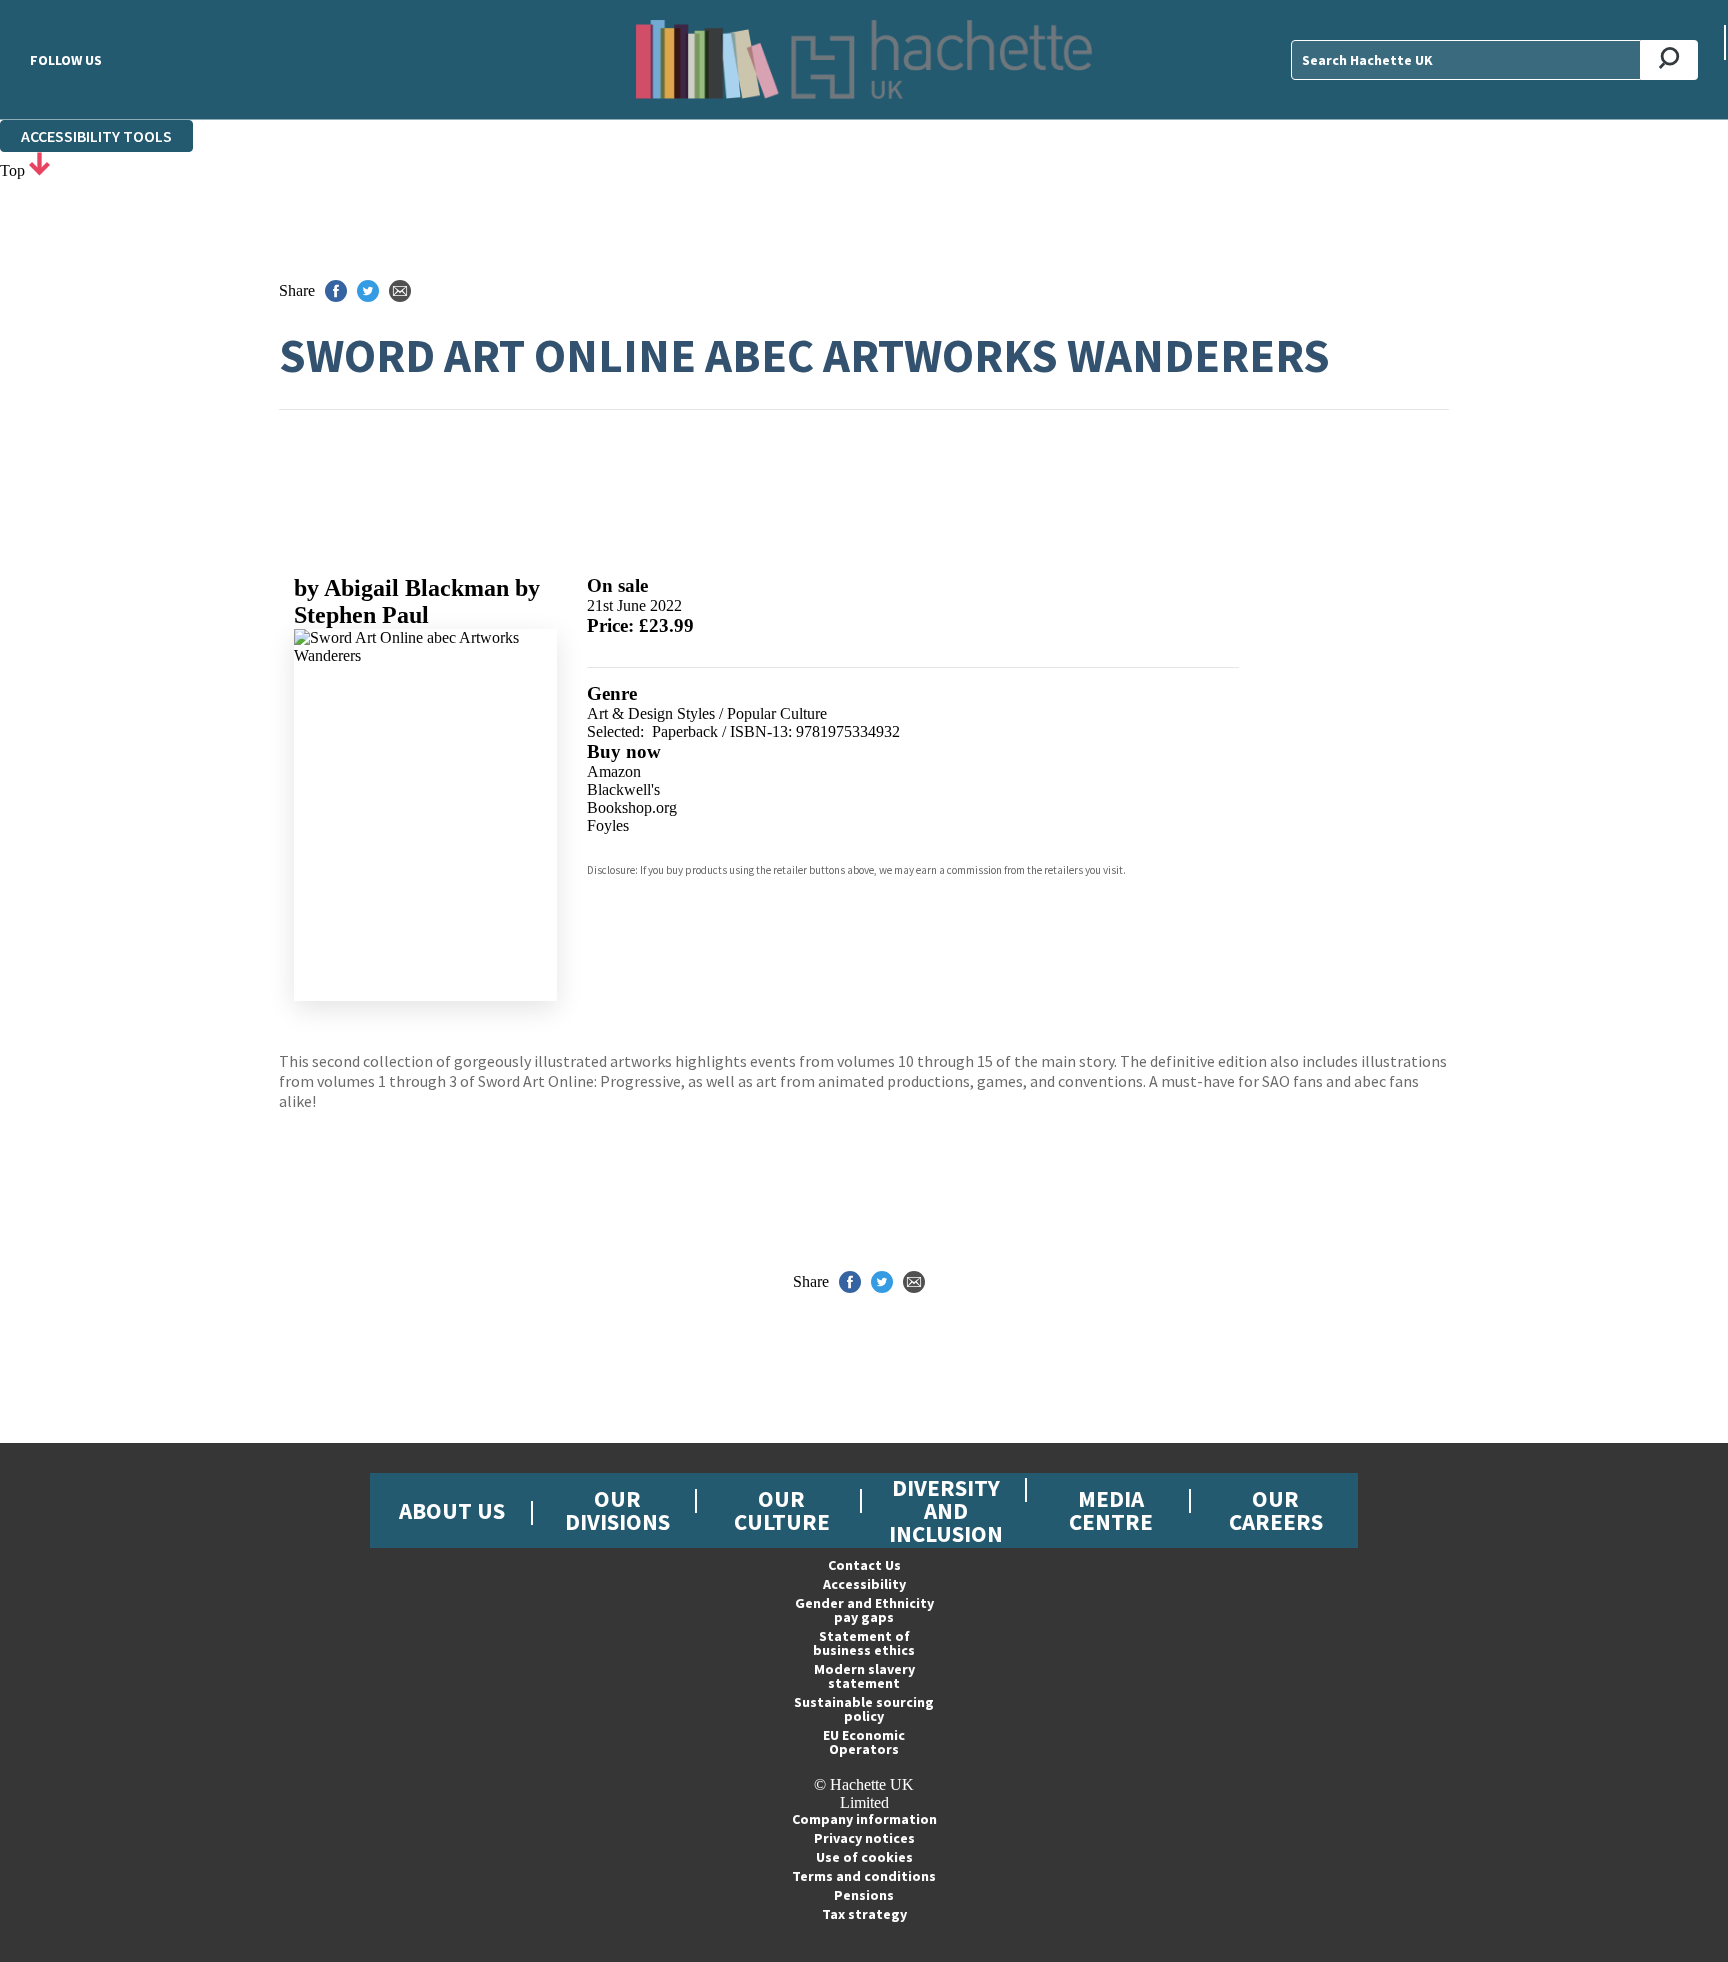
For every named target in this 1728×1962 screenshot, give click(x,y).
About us (452, 1510)
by (401, 588)
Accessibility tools (96, 136)
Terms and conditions (864, 1876)
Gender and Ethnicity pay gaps (864, 1610)
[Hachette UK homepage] (864, 59)
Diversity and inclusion (946, 1510)
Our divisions (617, 1510)
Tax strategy (864, 1914)
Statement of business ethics (864, 1643)
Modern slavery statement (864, 1676)
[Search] (1669, 60)
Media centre (1111, 1510)
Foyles (608, 825)
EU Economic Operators (864, 1742)
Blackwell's (623, 789)
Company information (864, 1819)
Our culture (782, 1510)
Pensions (864, 1895)
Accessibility (864, 1584)
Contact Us (864, 1565)
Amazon (614, 771)
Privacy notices (864, 1838)
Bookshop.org (632, 807)
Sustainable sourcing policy (864, 1709)
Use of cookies (864, 1857)
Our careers (1276, 1510)
